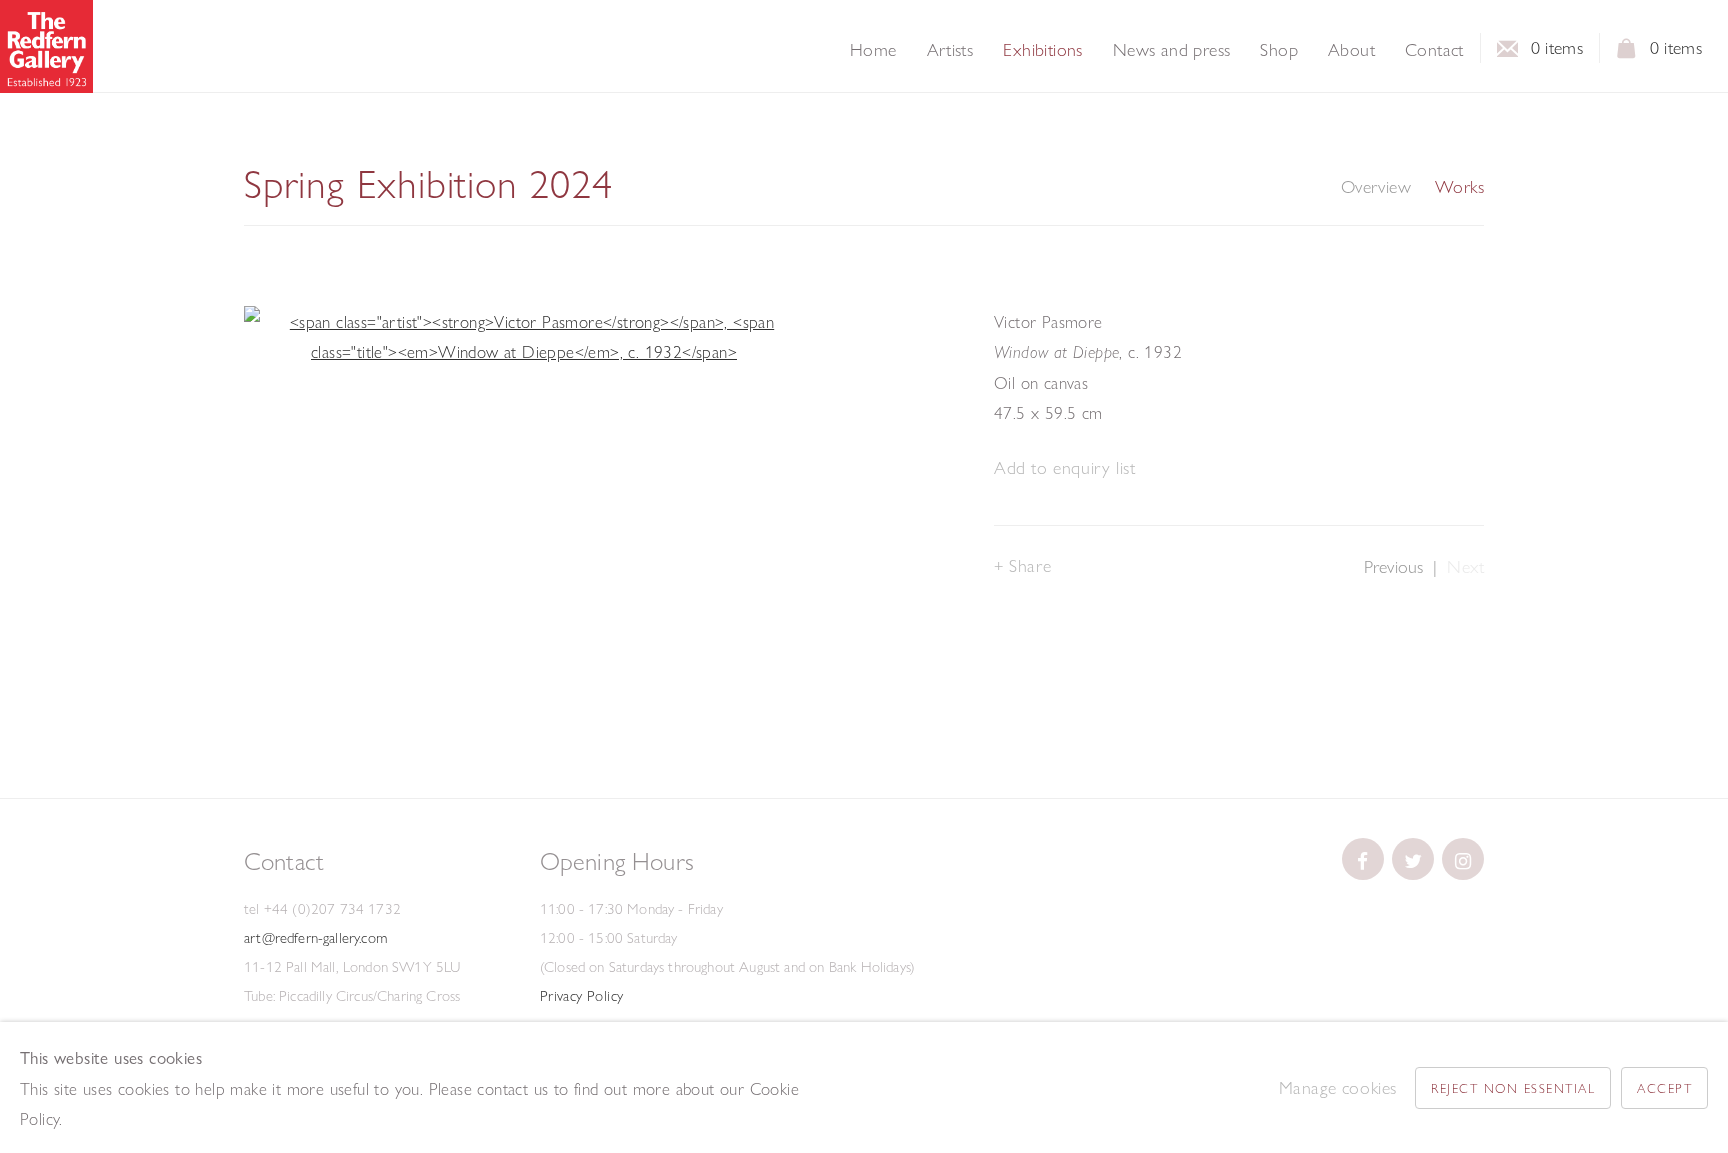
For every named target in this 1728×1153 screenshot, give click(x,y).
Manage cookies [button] (1338, 1087)
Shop (1279, 50)
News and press (1172, 50)
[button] (1064, 468)
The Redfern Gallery (46, 46)
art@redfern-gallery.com (315, 938)
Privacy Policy (582, 996)
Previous (1393, 566)
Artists (950, 50)
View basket (1627, 54)
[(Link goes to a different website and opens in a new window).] (1363, 859)
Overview (1376, 187)
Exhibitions (1042, 50)
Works (1459, 187)
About (1351, 50)
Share (1030, 565)
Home (873, 50)
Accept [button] (1664, 1088)
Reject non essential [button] (1513, 1088)
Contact (1434, 50)
